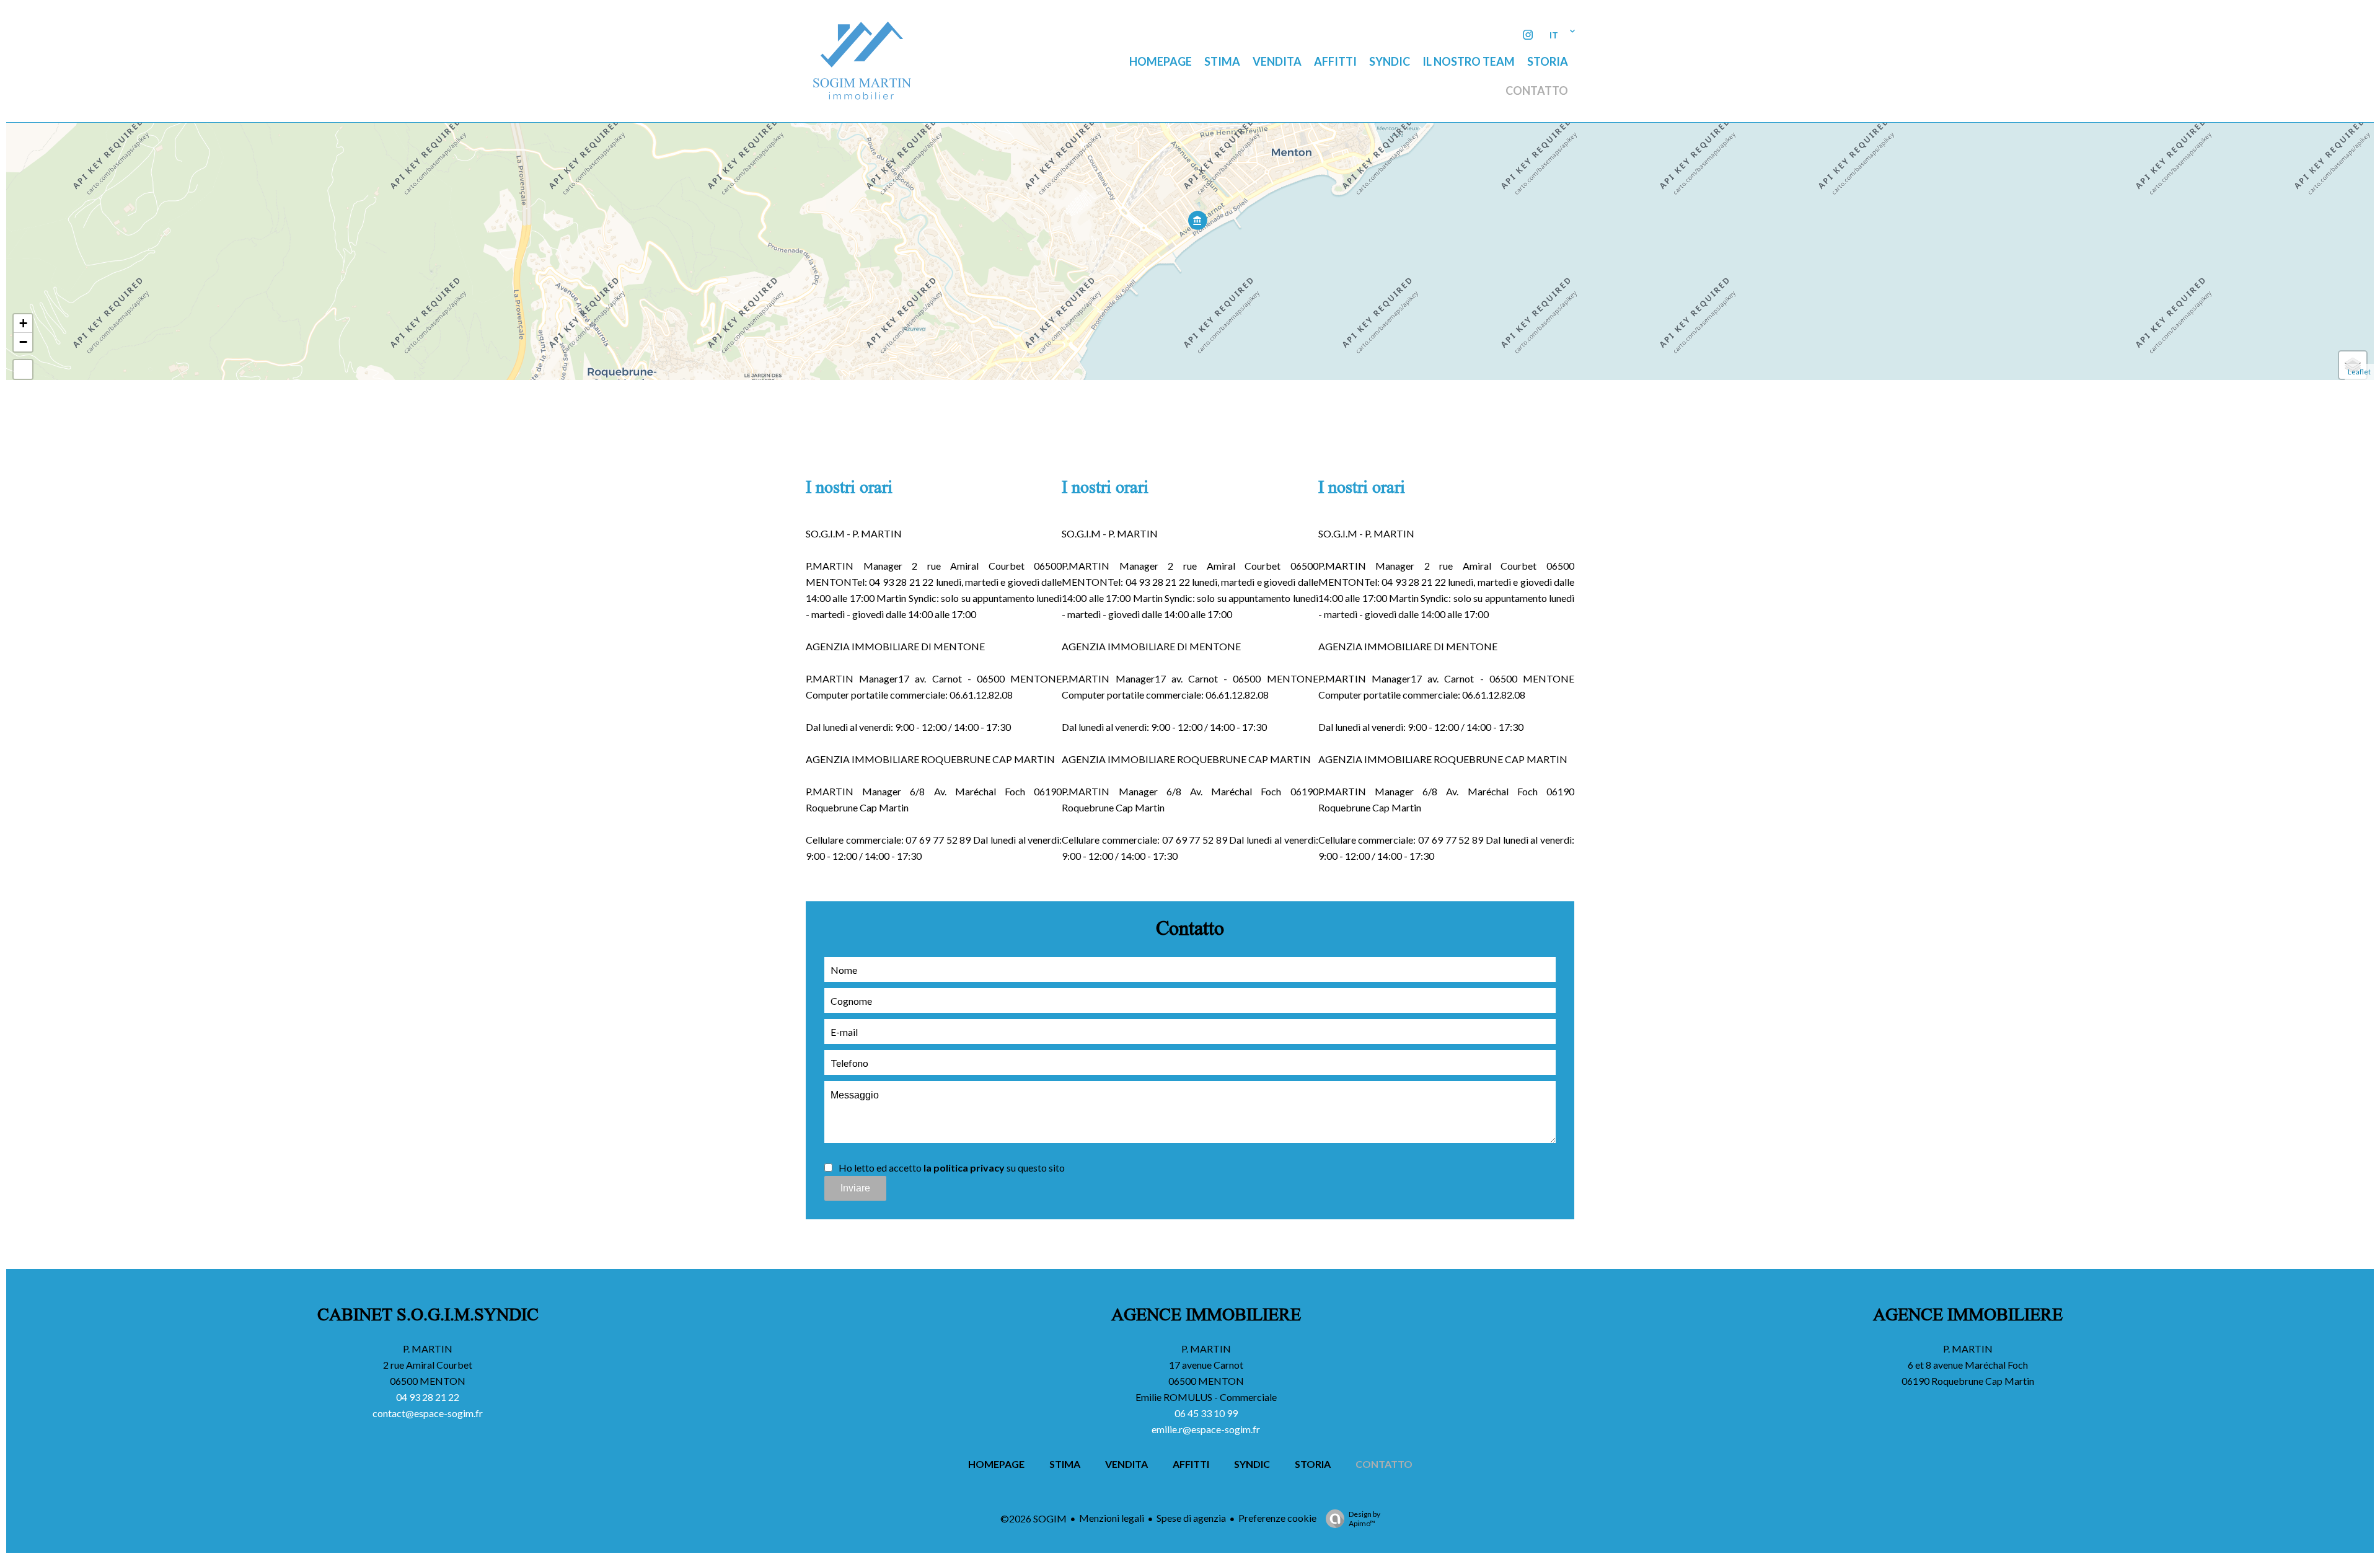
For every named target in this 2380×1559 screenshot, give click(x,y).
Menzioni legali (1112, 1518)
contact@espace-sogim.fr (428, 1413)
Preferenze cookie (1277, 1518)
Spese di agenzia (1191, 1518)
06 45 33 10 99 (1206, 1413)
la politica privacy (964, 1168)
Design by (1364, 1519)
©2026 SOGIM (1034, 1518)
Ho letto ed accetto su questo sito (952, 1168)
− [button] (23, 342)
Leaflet (2359, 372)
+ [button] (23, 323)
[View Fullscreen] (23, 369)
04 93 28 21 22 (428, 1397)
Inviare (855, 1188)
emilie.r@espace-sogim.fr (1206, 1429)
